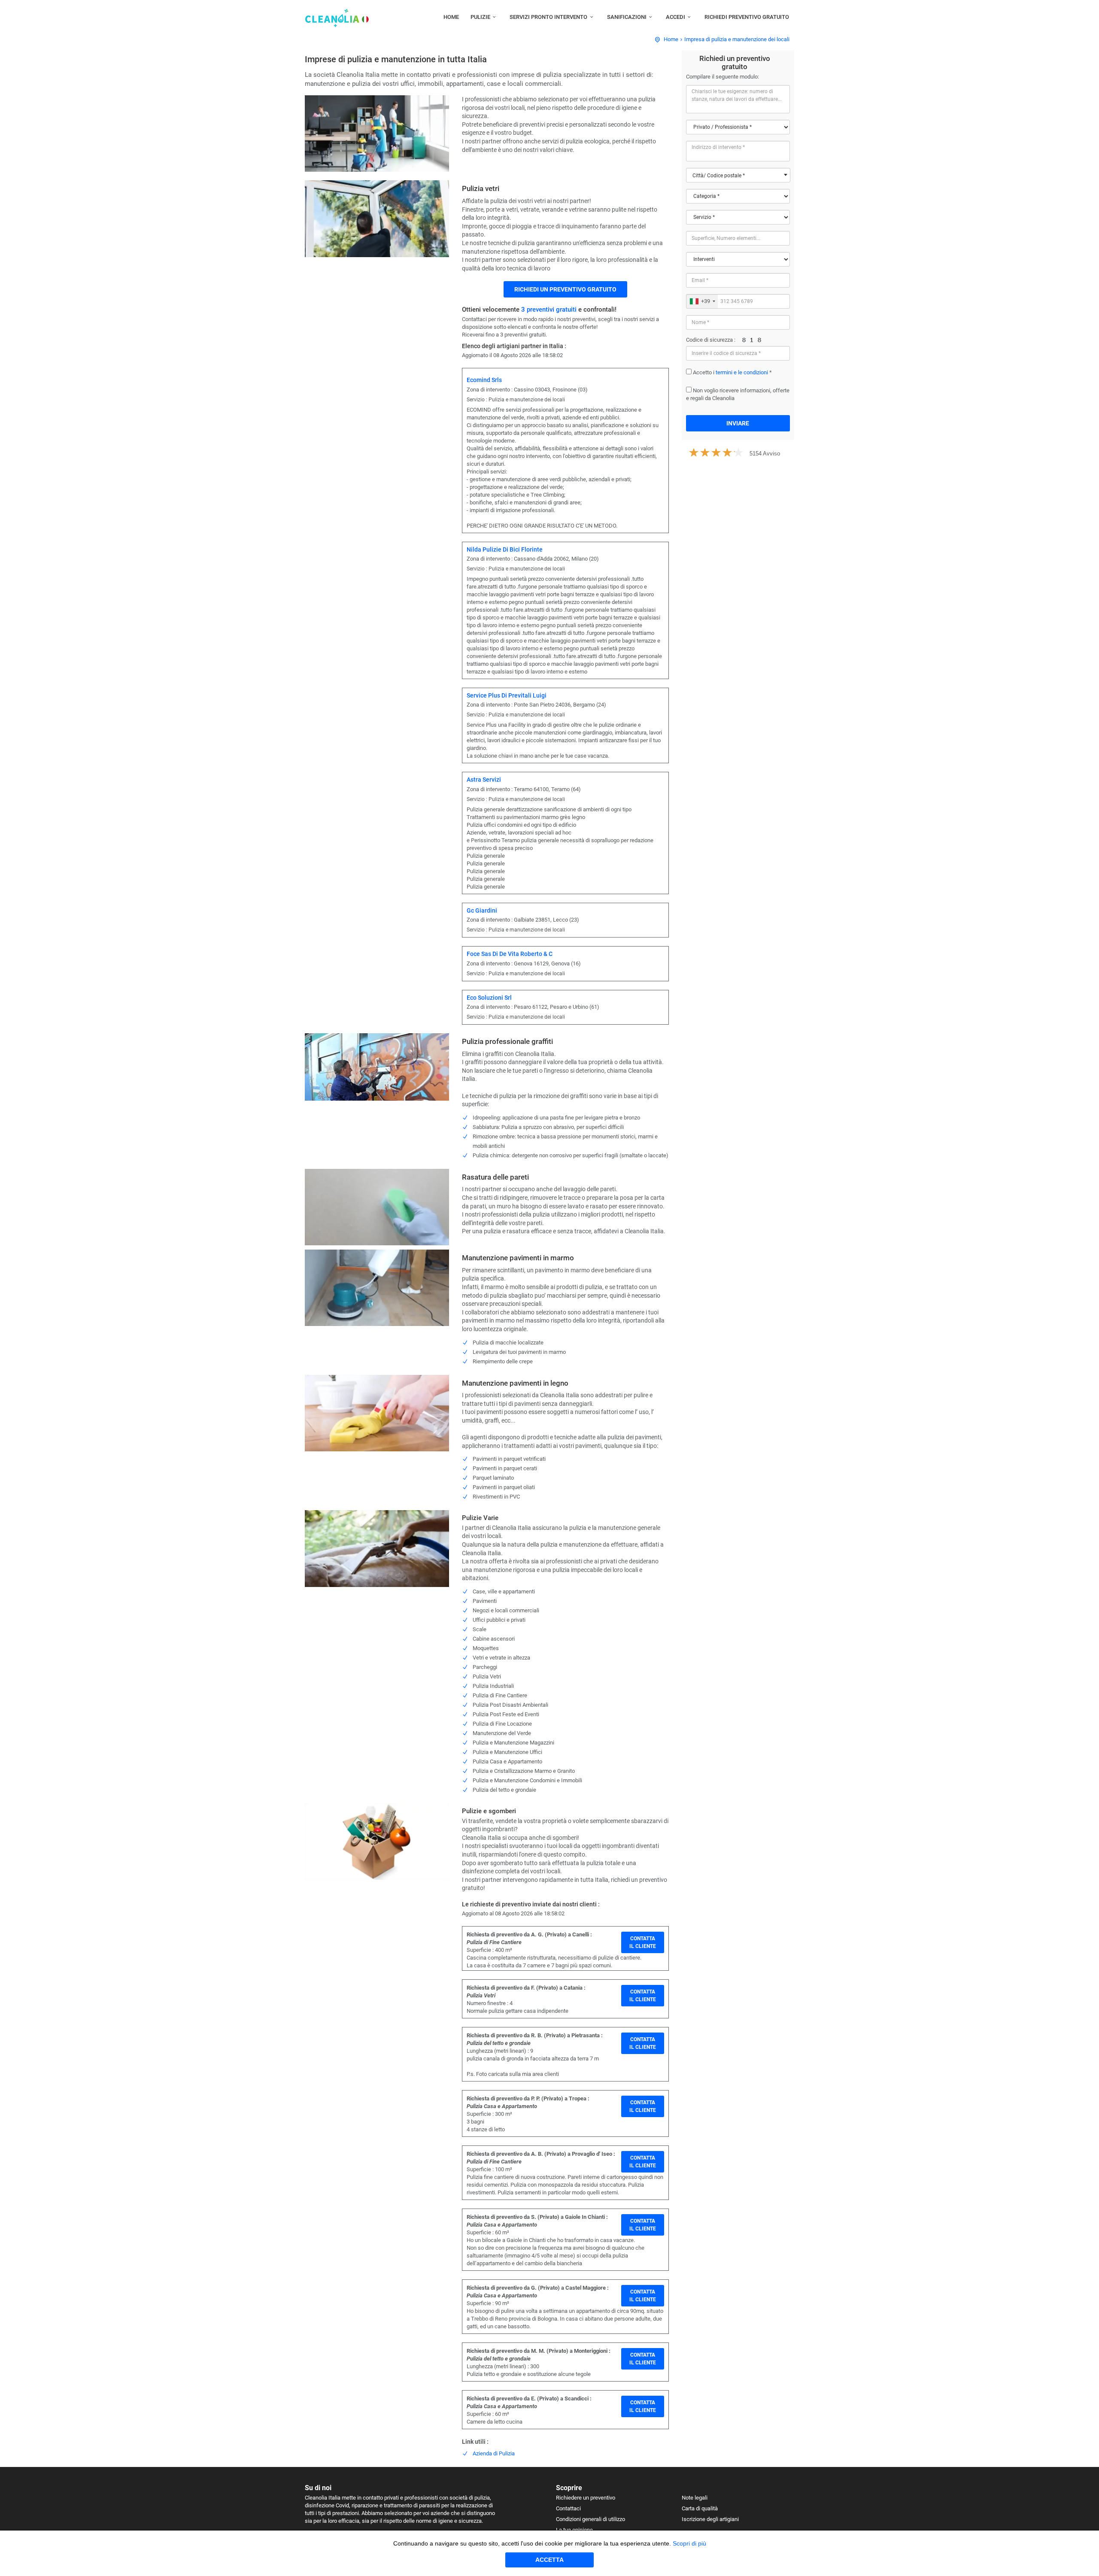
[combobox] (738, 175)
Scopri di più (689, 2543)
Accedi (675, 17)
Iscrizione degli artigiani (710, 2519)
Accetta (549, 2560)
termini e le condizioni (742, 372)
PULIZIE (480, 17)
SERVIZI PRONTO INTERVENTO (548, 17)
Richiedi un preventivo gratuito (565, 289)
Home (671, 39)
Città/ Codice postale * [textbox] (719, 176)
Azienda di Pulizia (494, 2453)
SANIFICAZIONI (627, 17)
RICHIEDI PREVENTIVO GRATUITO (747, 17)
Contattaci (568, 2508)
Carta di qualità (700, 2508)
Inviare (738, 423)
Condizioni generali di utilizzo (590, 2519)
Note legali (695, 2498)
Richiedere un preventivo (586, 2498)
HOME (451, 17)
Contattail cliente (643, 1942)
